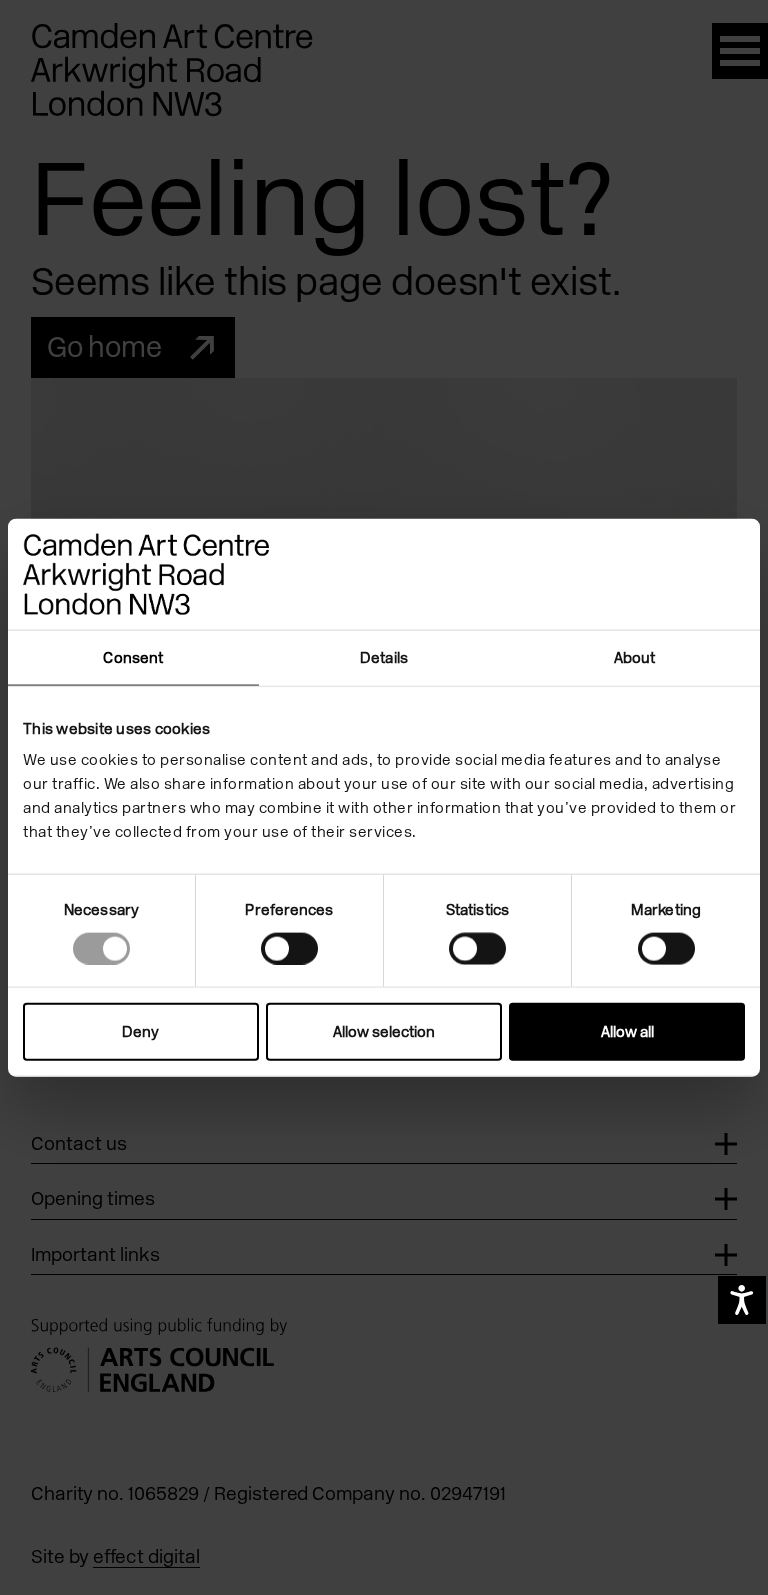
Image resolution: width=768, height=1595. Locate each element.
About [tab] (635, 657)
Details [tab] (384, 657)
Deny (140, 1032)
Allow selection (384, 1032)
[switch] (289, 948)
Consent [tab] (133, 657)
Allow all (627, 1032)
